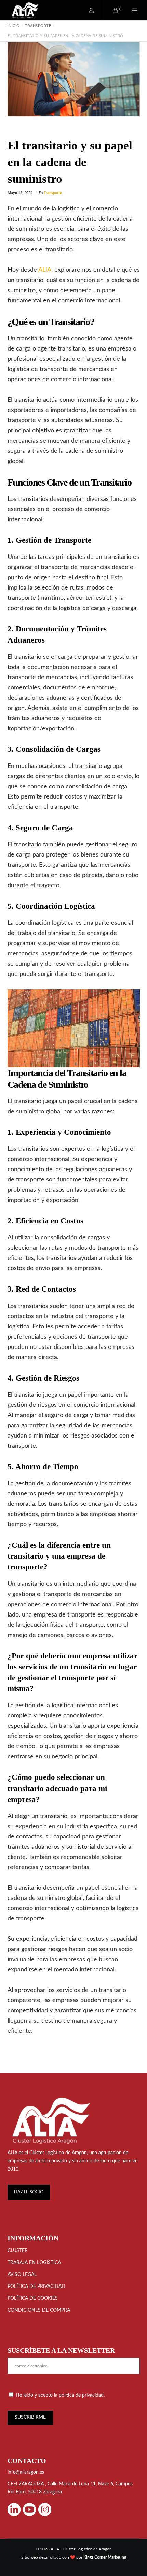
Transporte (53, 193)
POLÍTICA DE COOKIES (33, 2298)
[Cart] (111, 10)
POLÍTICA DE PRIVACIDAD (36, 2287)
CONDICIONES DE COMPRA (39, 2310)
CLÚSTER (18, 2251)
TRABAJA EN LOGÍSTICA (34, 2263)
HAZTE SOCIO (29, 2192)
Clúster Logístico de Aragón (58, 2153)
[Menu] (131, 10)
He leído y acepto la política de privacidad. (60, 2395)
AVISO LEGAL (22, 2275)
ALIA (45, 270)
